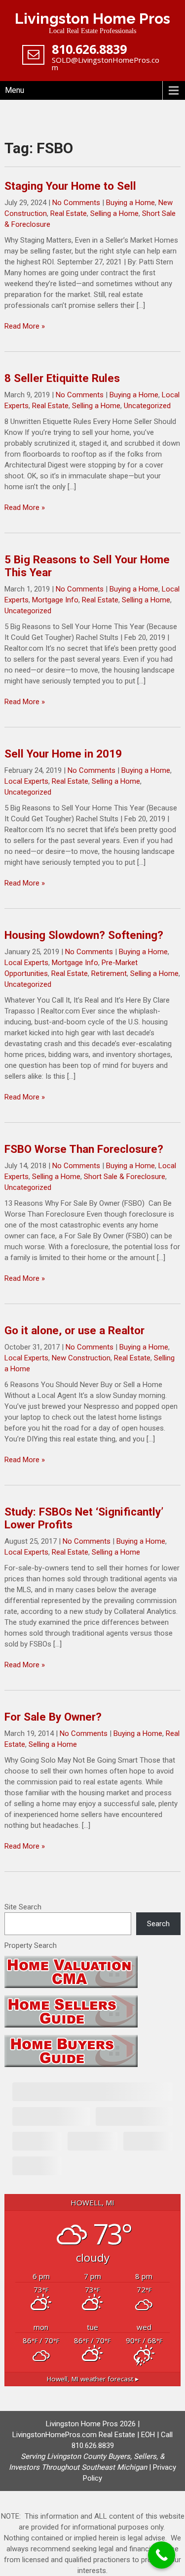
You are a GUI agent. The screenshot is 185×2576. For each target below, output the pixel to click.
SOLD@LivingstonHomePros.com (106, 63)
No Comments (76, 203)
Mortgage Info (55, 600)
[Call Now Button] (162, 2555)
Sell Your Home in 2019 (63, 754)
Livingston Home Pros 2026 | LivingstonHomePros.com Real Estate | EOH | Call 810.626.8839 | (91, 2446)
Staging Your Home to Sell (70, 186)
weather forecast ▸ (93, 2379)
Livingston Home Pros (92, 19)
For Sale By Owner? (53, 1717)
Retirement (109, 973)
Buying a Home (130, 203)
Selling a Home (114, 213)
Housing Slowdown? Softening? (84, 935)
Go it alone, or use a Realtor (74, 1330)
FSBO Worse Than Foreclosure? (84, 1149)
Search (158, 1924)
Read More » (25, 326)
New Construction (81, 1358)
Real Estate (69, 213)
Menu (15, 90)
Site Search (23, 1907)
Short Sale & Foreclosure (125, 1177)
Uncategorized (147, 406)
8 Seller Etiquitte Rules (62, 378)
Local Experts (26, 781)
